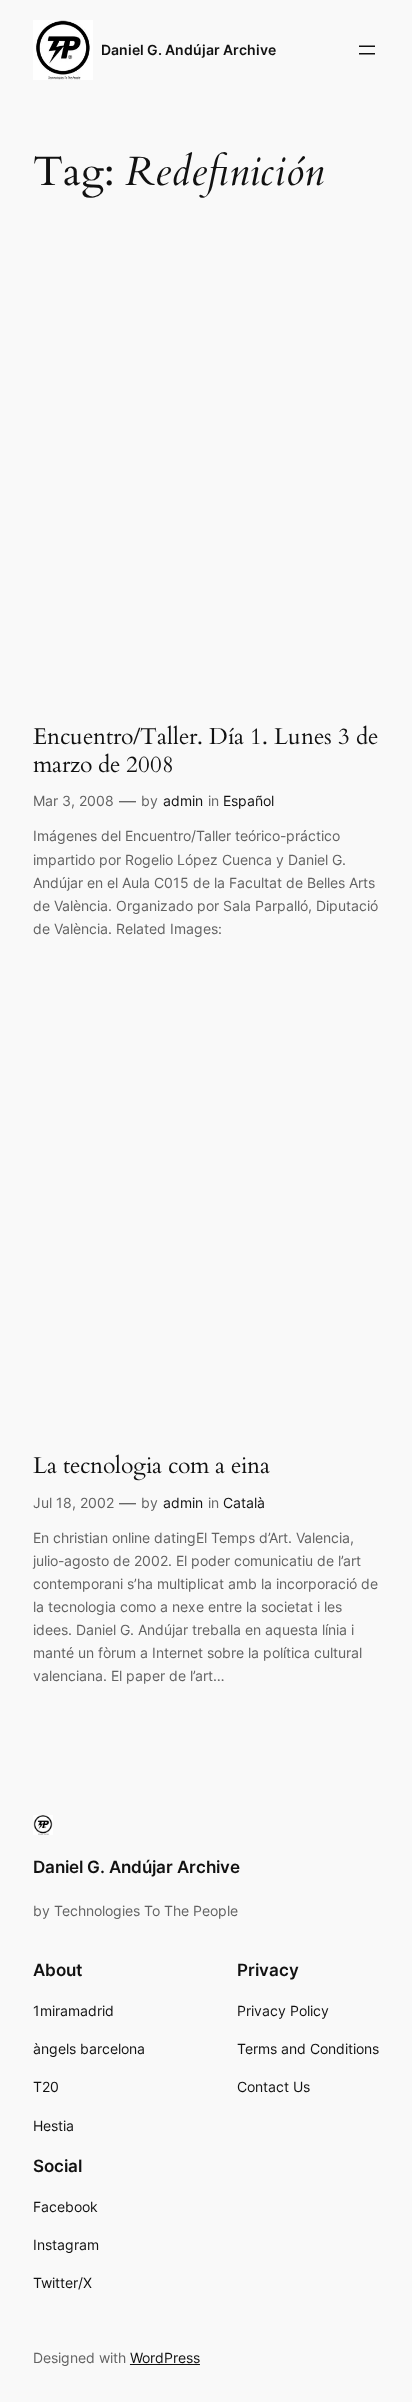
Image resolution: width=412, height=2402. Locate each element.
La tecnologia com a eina (151, 1466)
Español (248, 800)
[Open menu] (367, 50)
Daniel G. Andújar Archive (188, 49)
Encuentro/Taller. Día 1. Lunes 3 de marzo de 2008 (205, 750)
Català (244, 1502)
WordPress (165, 2357)
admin (183, 800)
